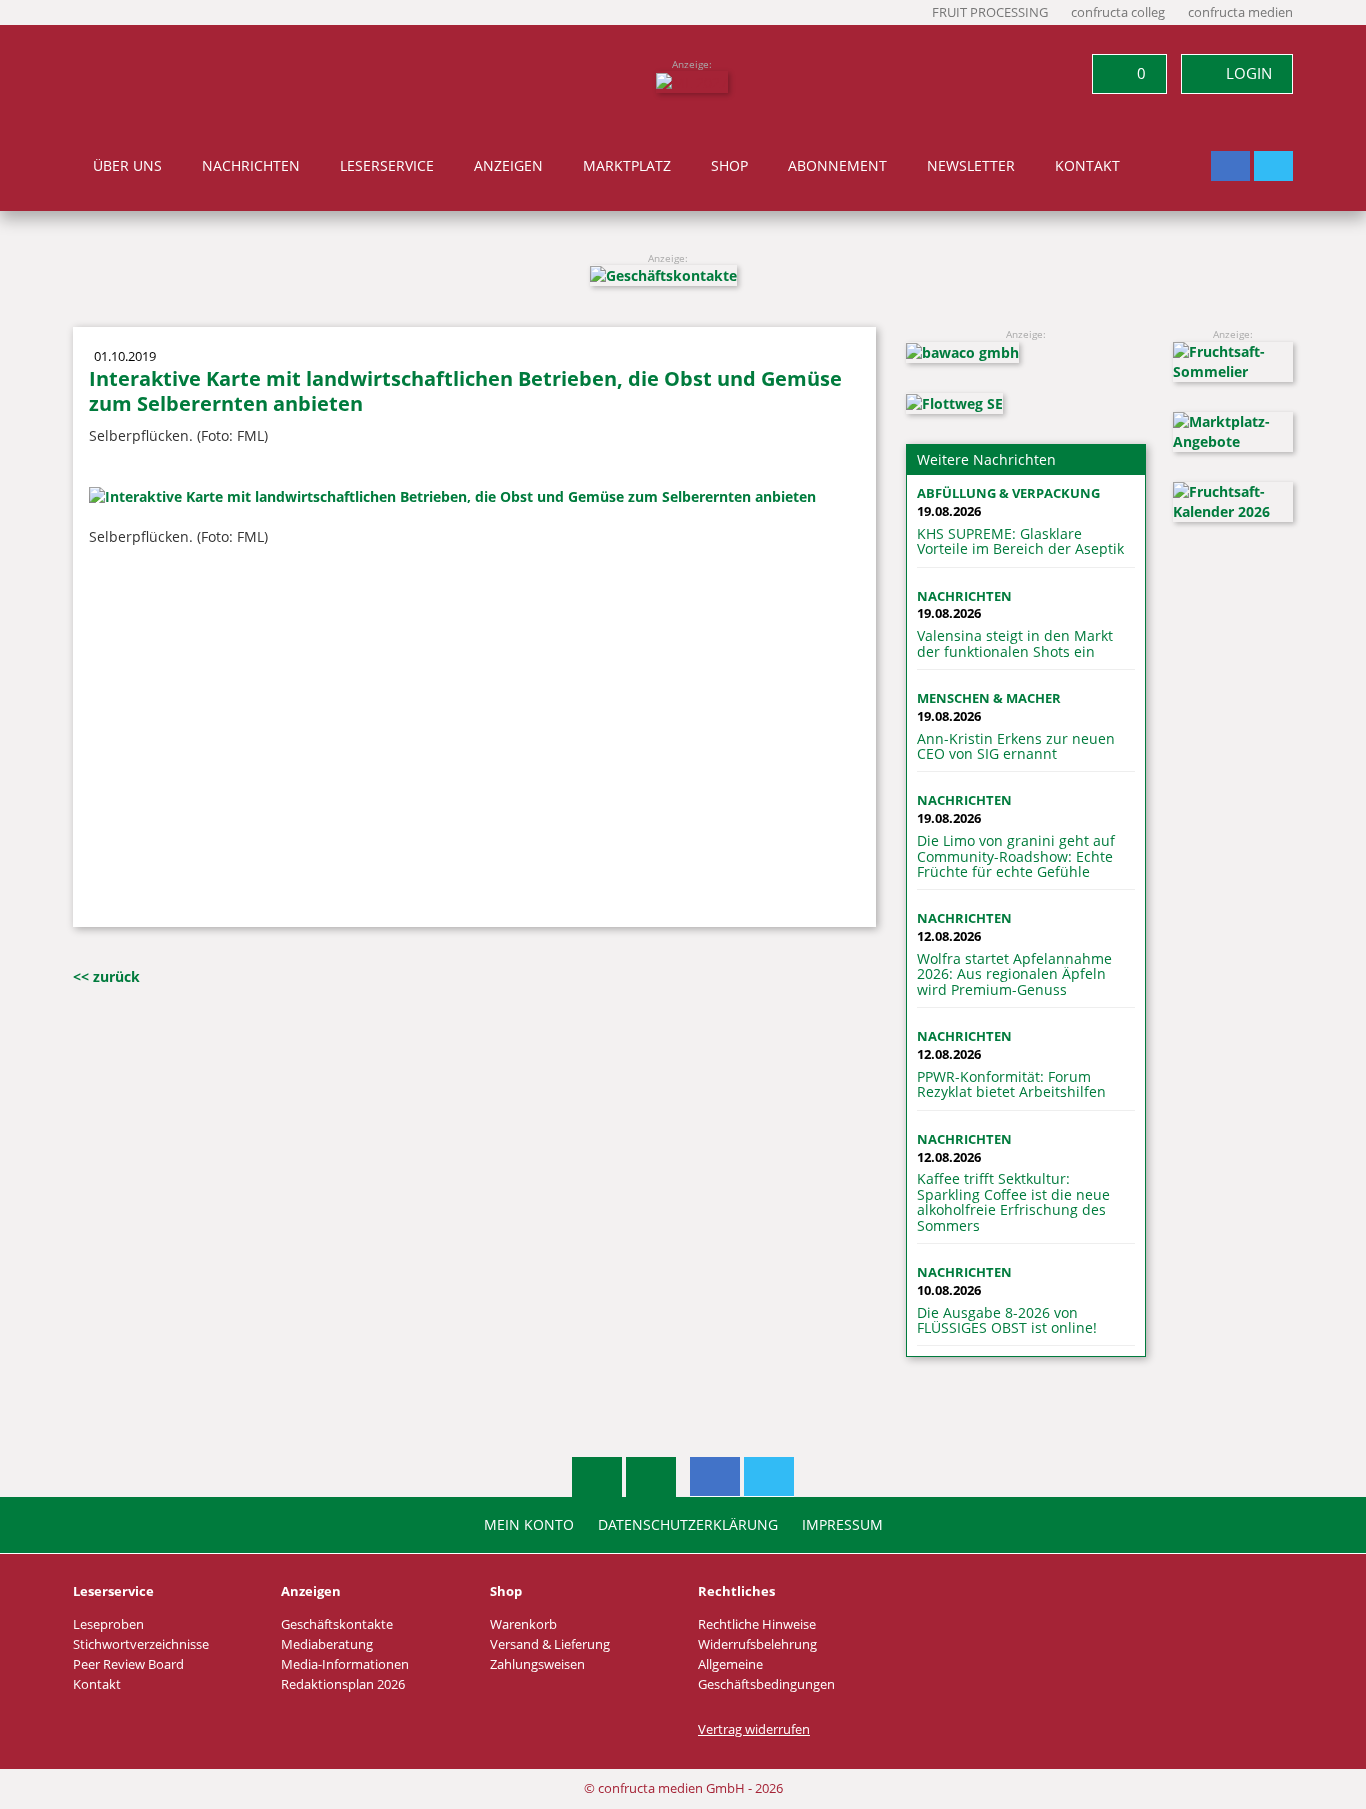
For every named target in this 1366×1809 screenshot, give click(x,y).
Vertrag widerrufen (754, 1729)
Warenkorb (523, 1624)
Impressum (842, 1525)
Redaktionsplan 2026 (343, 1684)
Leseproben (108, 1624)
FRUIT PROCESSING (990, 12)
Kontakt (1087, 166)
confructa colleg (1118, 12)
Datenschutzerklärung (688, 1525)
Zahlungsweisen (537, 1664)
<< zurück (106, 976)
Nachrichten (251, 166)
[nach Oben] (597, 1477)
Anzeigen (508, 166)
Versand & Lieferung (550, 1644)
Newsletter (971, 166)
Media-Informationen (345, 1664)
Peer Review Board (128, 1664)
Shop (729, 166)
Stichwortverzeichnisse (141, 1644)
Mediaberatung (327, 1644)
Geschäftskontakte (337, 1624)
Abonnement (837, 166)
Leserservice (387, 166)
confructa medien (1240, 12)
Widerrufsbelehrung (757, 1644)
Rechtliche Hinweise (757, 1624)
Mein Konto (529, 1525)
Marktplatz (627, 166)
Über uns (127, 166)
